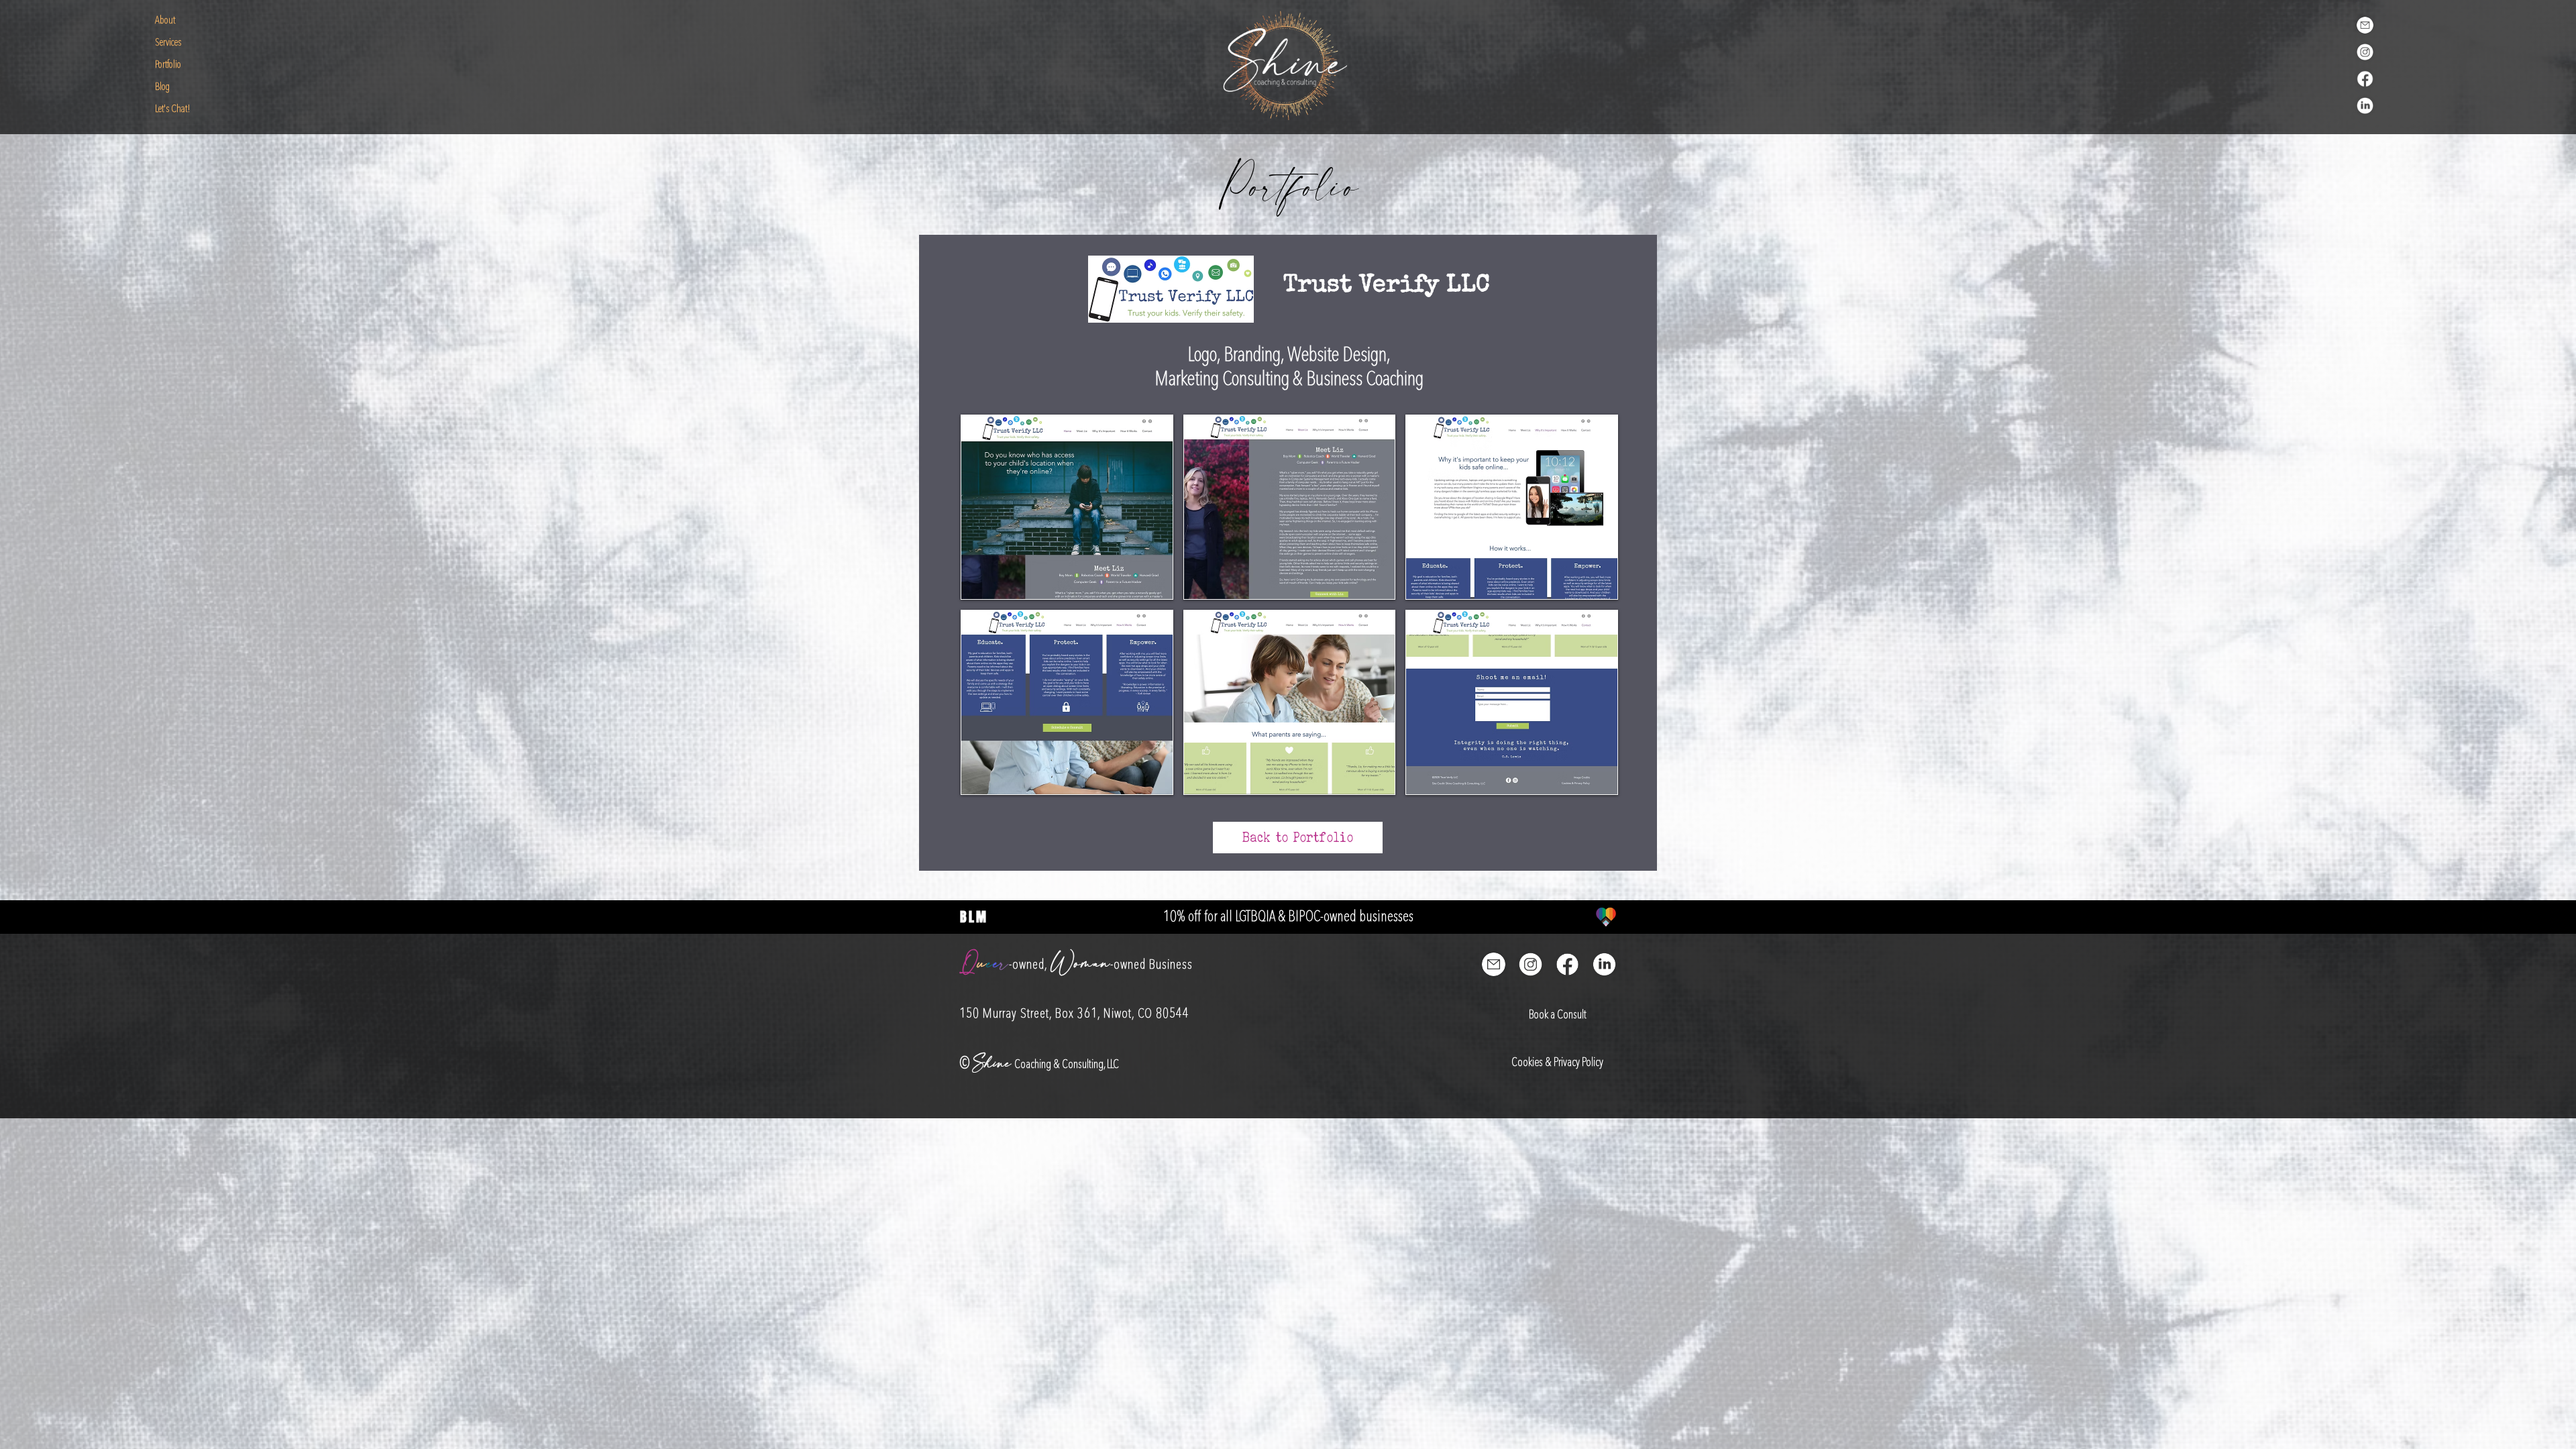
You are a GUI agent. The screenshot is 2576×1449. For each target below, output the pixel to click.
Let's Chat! (173, 109)
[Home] (1286, 65)
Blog (162, 87)
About (165, 21)
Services (168, 43)
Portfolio (168, 65)
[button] (1067, 507)
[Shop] (2365, 25)
